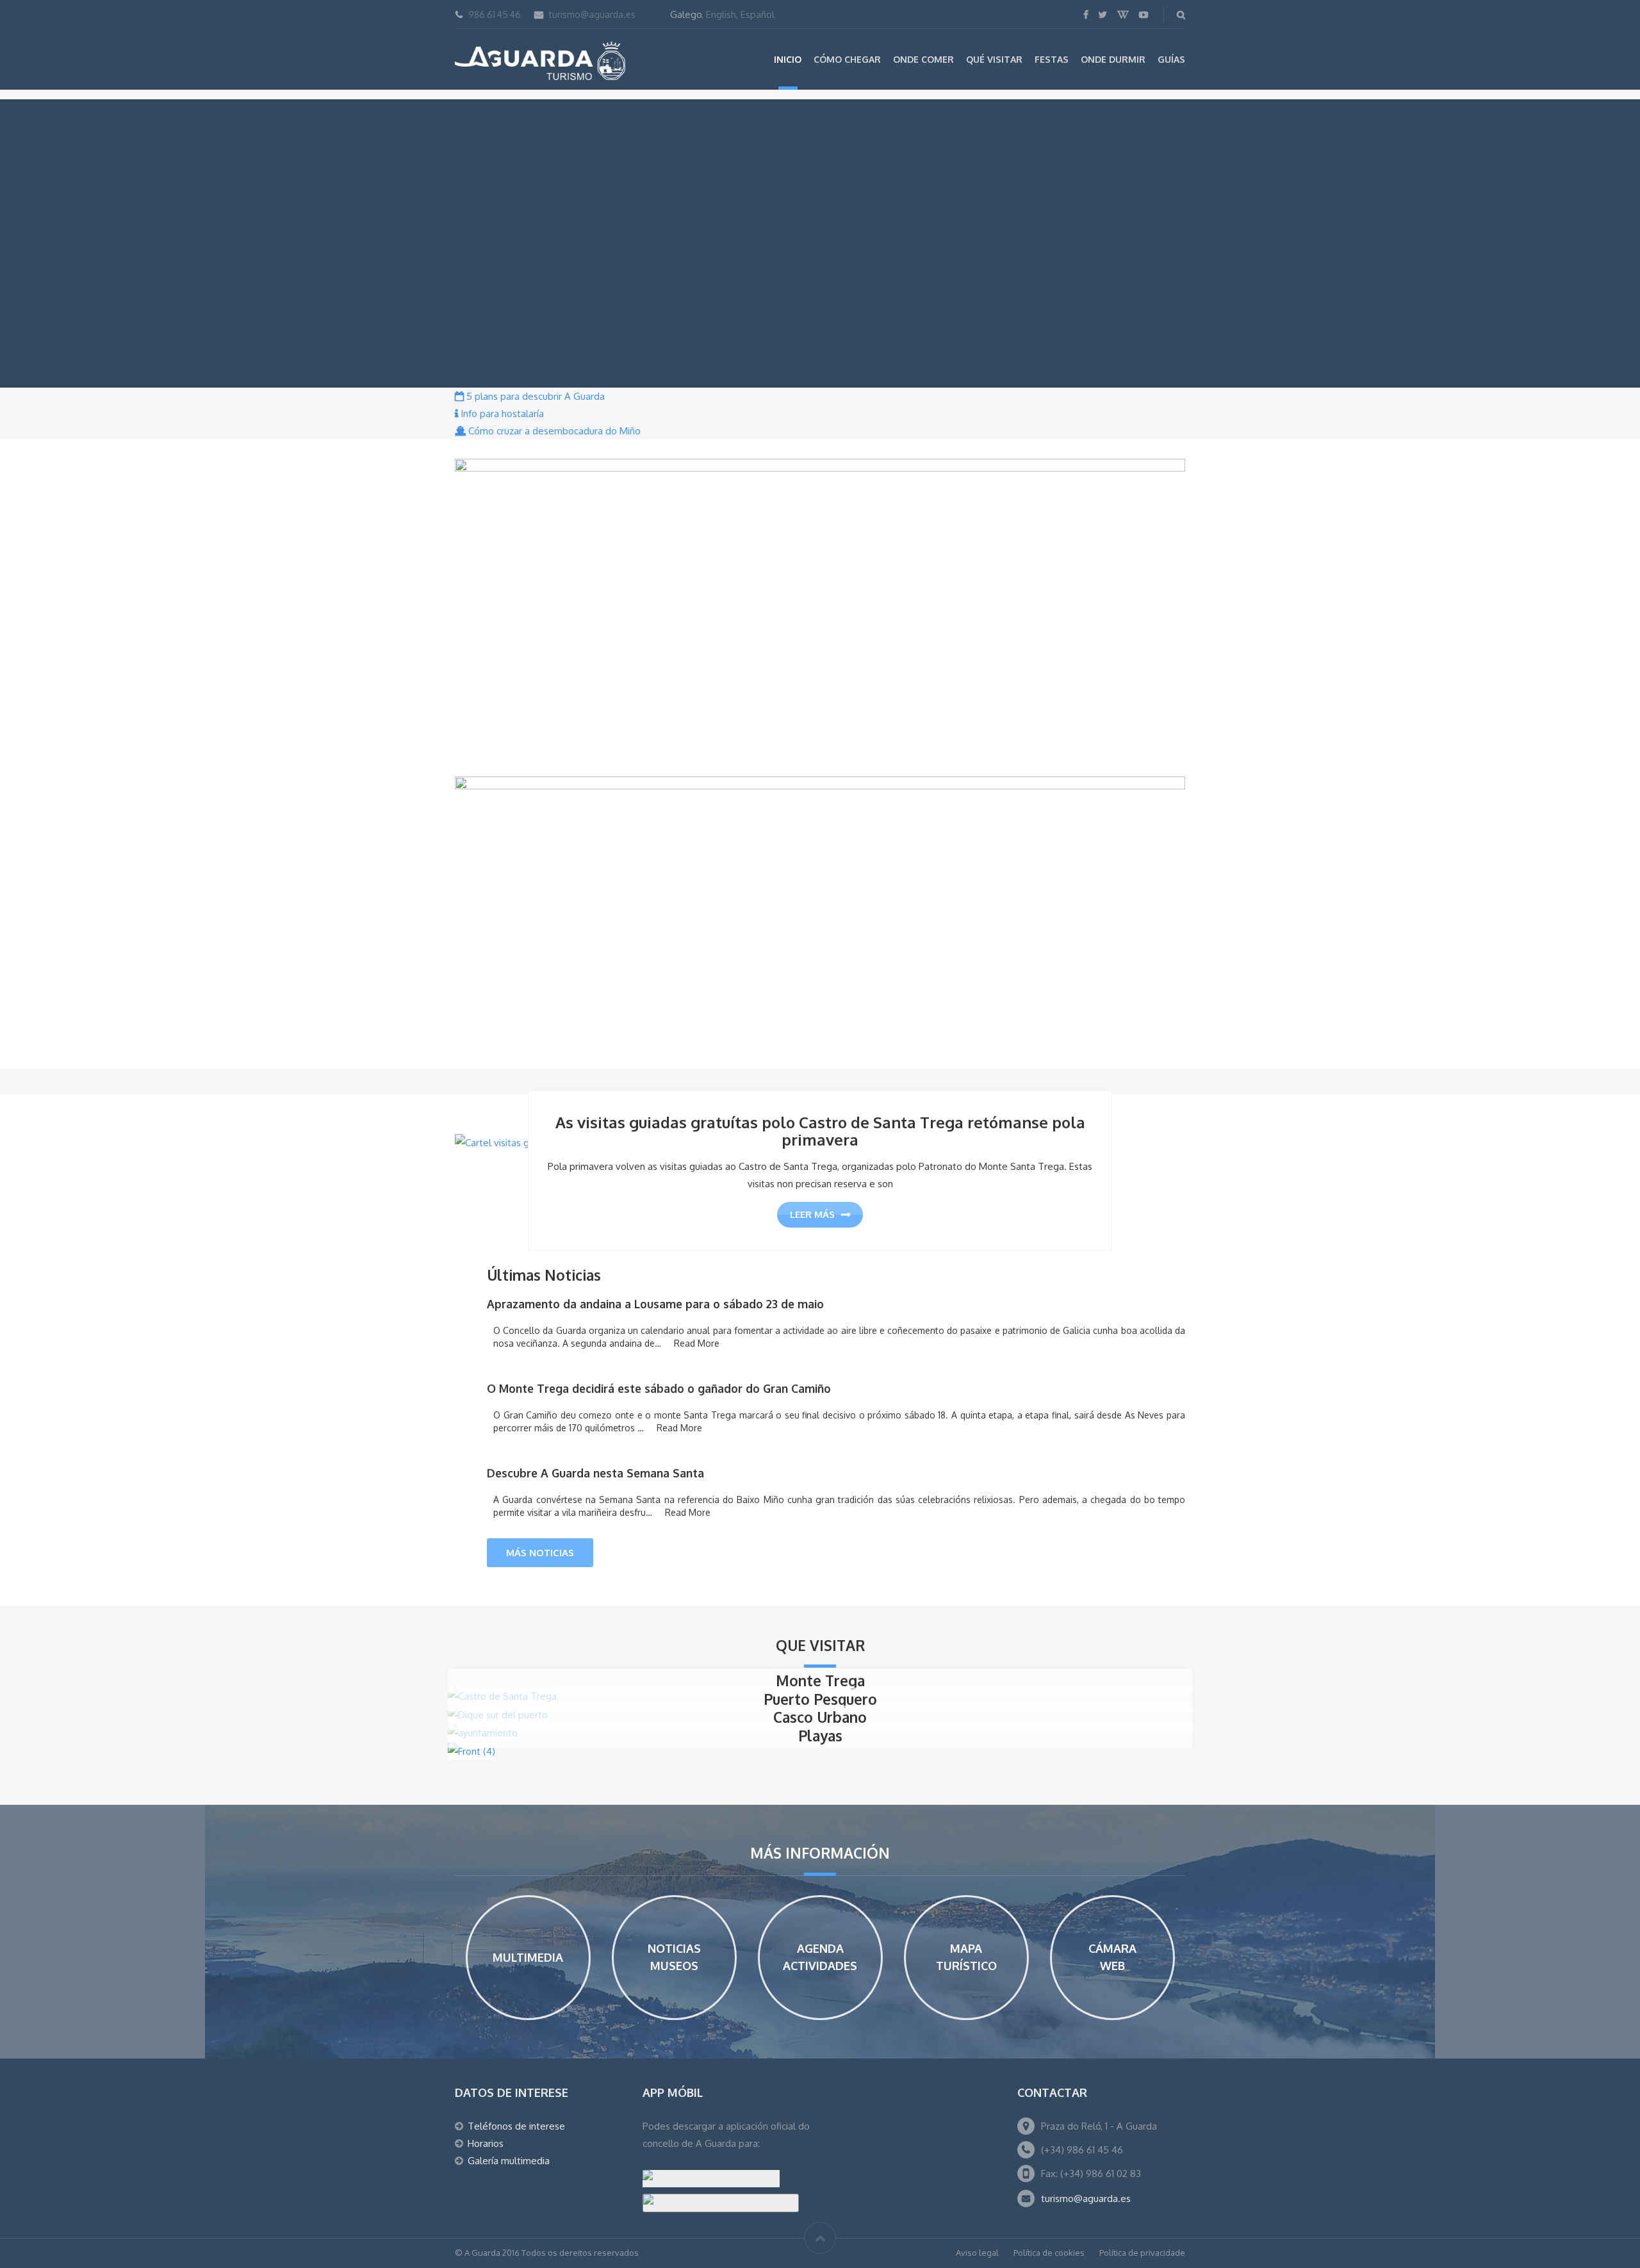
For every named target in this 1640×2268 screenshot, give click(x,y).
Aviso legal (977, 2253)
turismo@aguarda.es (592, 14)
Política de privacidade (1142, 2253)
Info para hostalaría (501, 414)
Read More (697, 1343)
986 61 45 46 (495, 14)
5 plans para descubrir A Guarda (534, 396)
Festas (1052, 59)
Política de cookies (1049, 2253)
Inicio (788, 59)
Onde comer (923, 59)
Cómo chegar (847, 59)
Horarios (486, 2143)
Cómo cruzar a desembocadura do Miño (553, 431)
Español (758, 14)
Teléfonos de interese (516, 2126)
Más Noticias (540, 1553)
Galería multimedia (509, 2161)
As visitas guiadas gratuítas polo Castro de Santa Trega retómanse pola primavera (820, 1131)
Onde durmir (1113, 59)
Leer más (812, 1214)
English (721, 14)
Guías (1171, 59)
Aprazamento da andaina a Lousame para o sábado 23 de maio (655, 1304)
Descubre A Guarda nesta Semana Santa (595, 1473)
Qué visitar (994, 59)
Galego (686, 14)
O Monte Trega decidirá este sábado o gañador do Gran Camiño (659, 1388)
